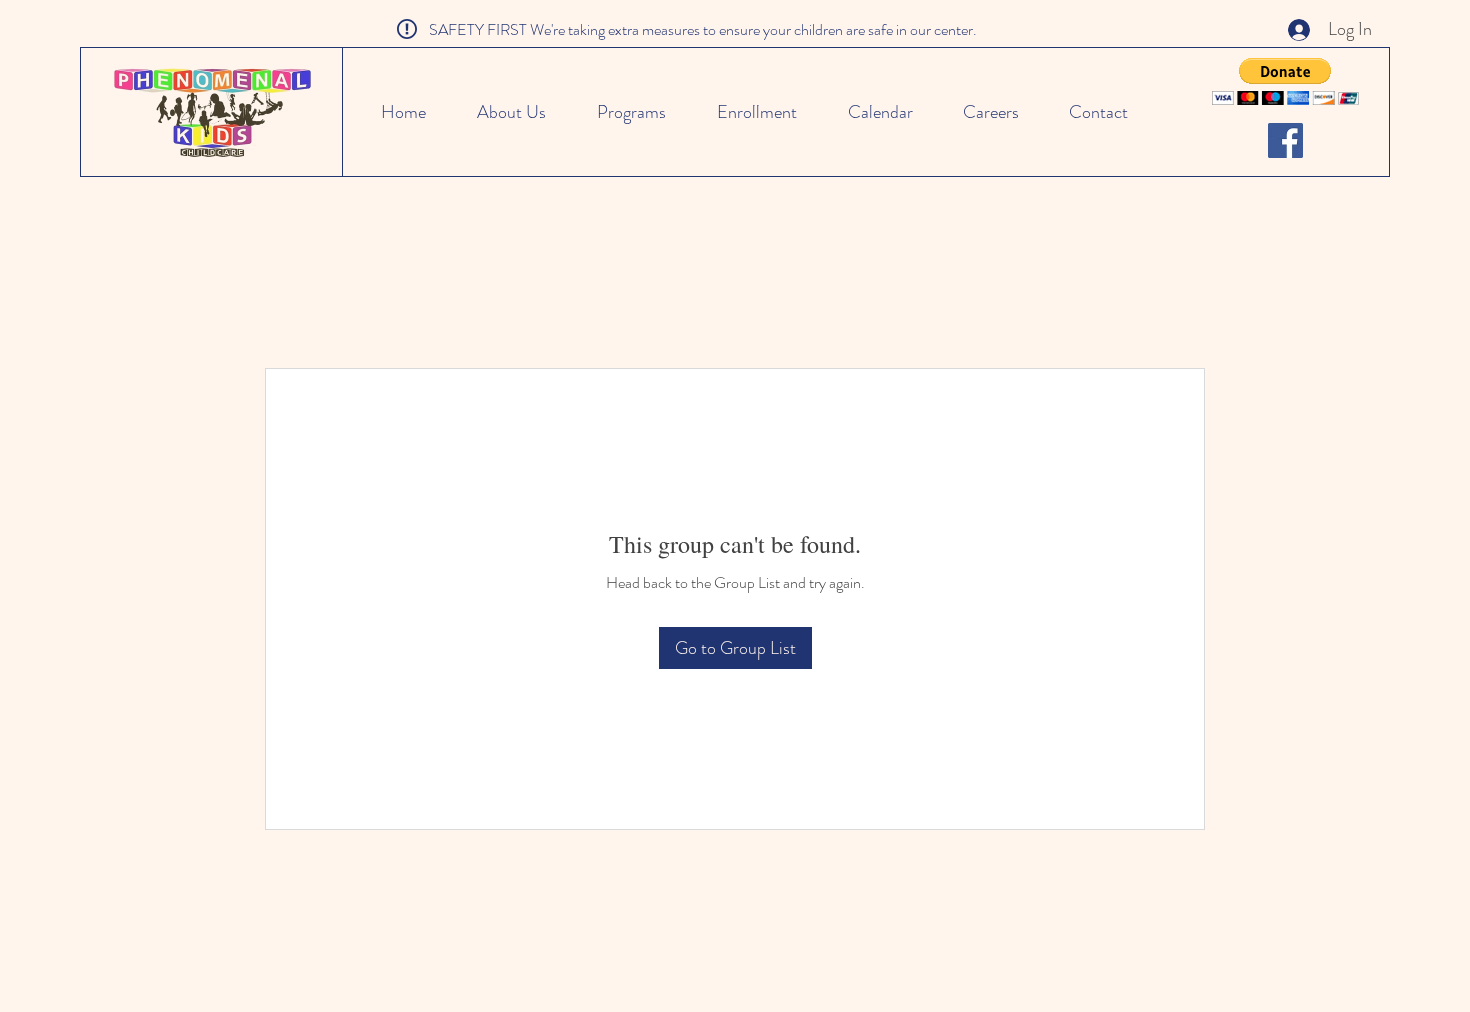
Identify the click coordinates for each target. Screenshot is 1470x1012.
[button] (1285, 81)
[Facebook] (1285, 140)
